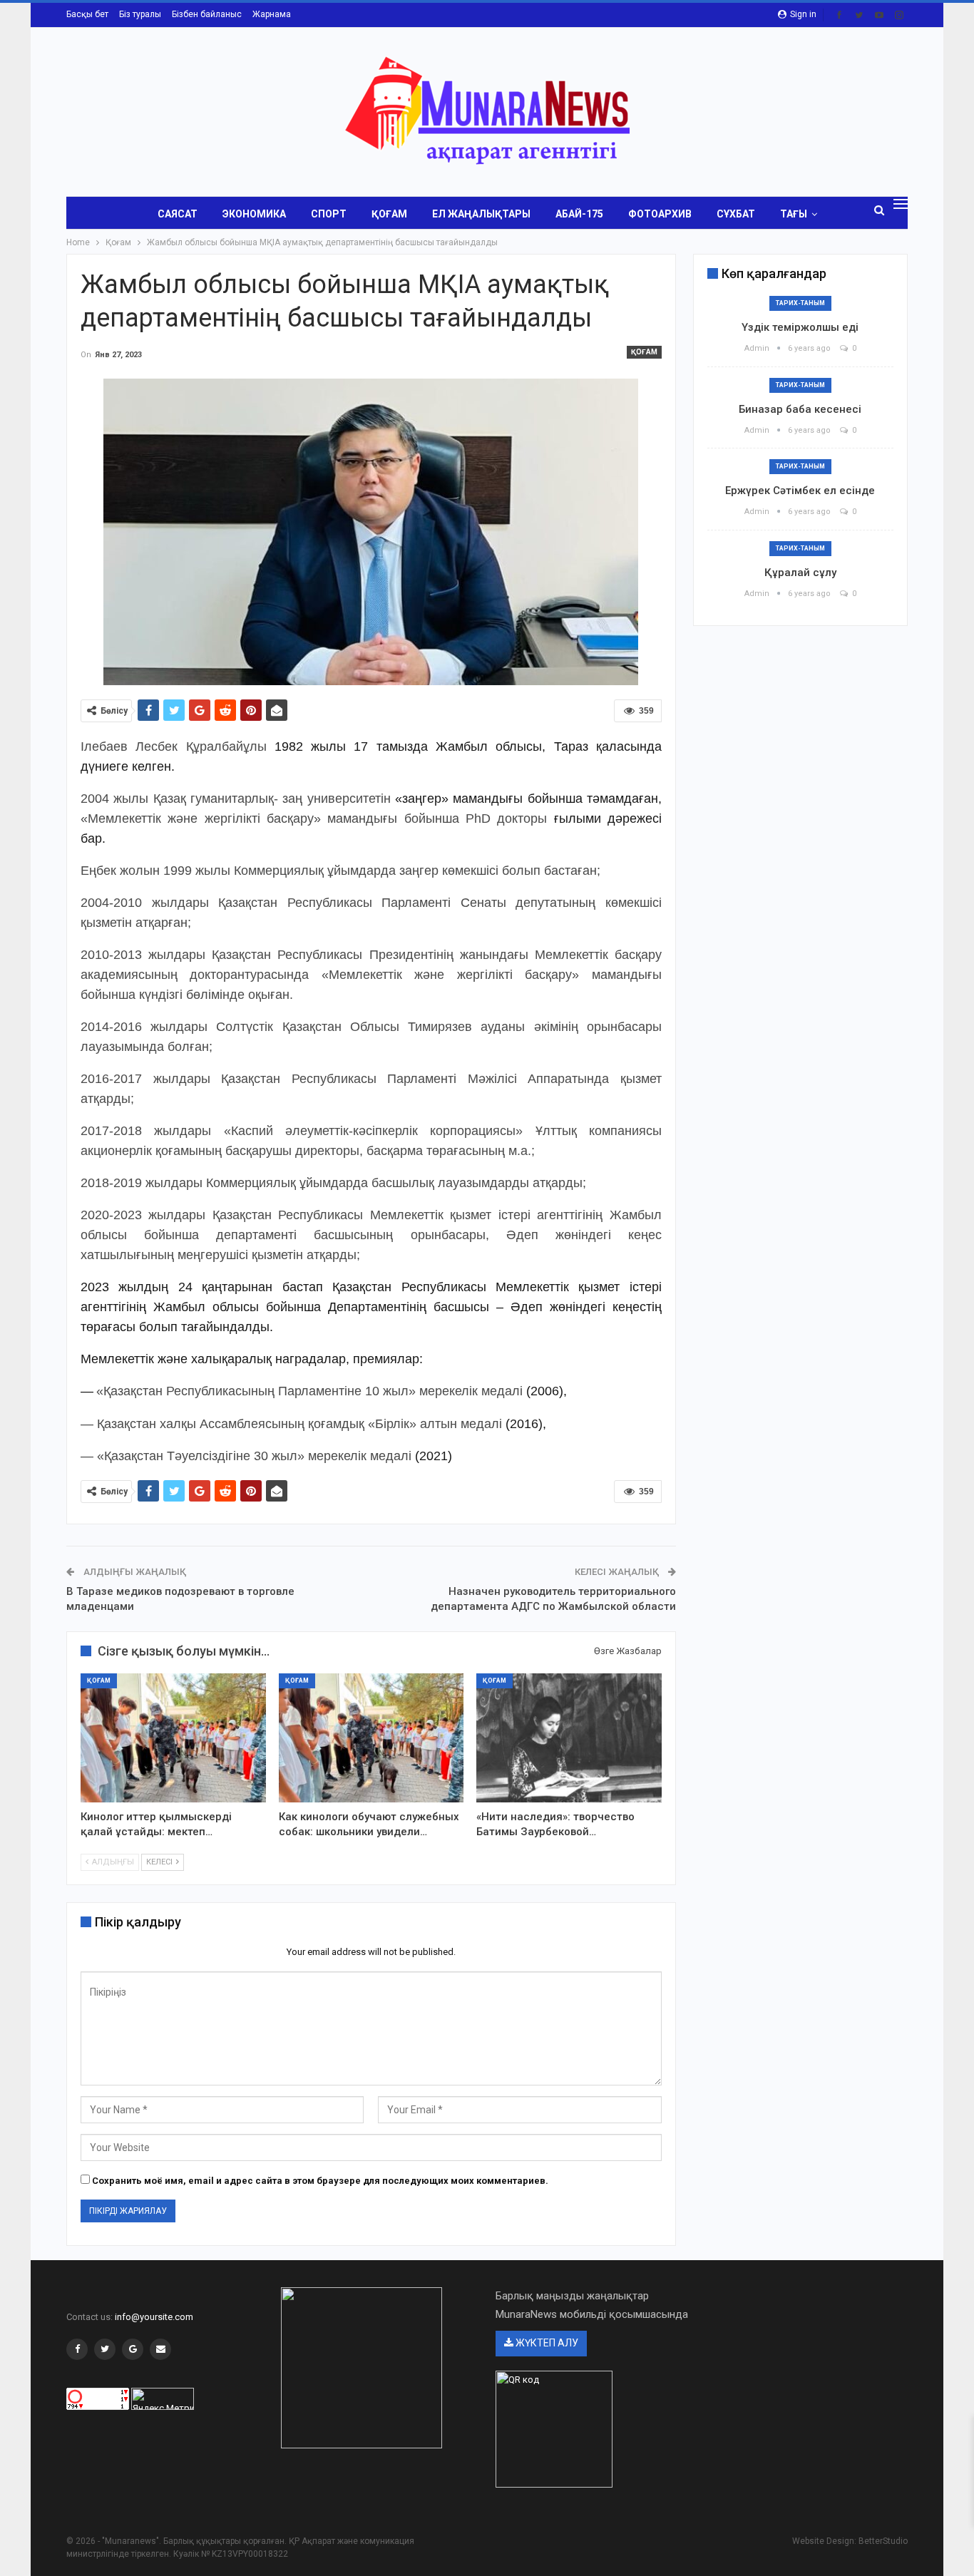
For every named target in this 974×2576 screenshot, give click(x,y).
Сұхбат (736, 214)
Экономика (254, 214)
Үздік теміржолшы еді (800, 327)
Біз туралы (140, 14)
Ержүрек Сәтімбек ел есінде (800, 491)
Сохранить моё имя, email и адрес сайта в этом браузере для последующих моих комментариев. (320, 2181)
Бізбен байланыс (207, 14)
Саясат (178, 214)
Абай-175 (579, 214)
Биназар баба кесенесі (800, 409)
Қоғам (389, 214)
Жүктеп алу (546, 2343)
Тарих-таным (800, 303)
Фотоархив (660, 214)
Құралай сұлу (800, 573)
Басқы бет (87, 14)
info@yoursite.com (154, 2317)
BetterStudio (883, 2541)
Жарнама (272, 14)
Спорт (329, 214)
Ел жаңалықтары (481, 214)
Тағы (794, 214)
